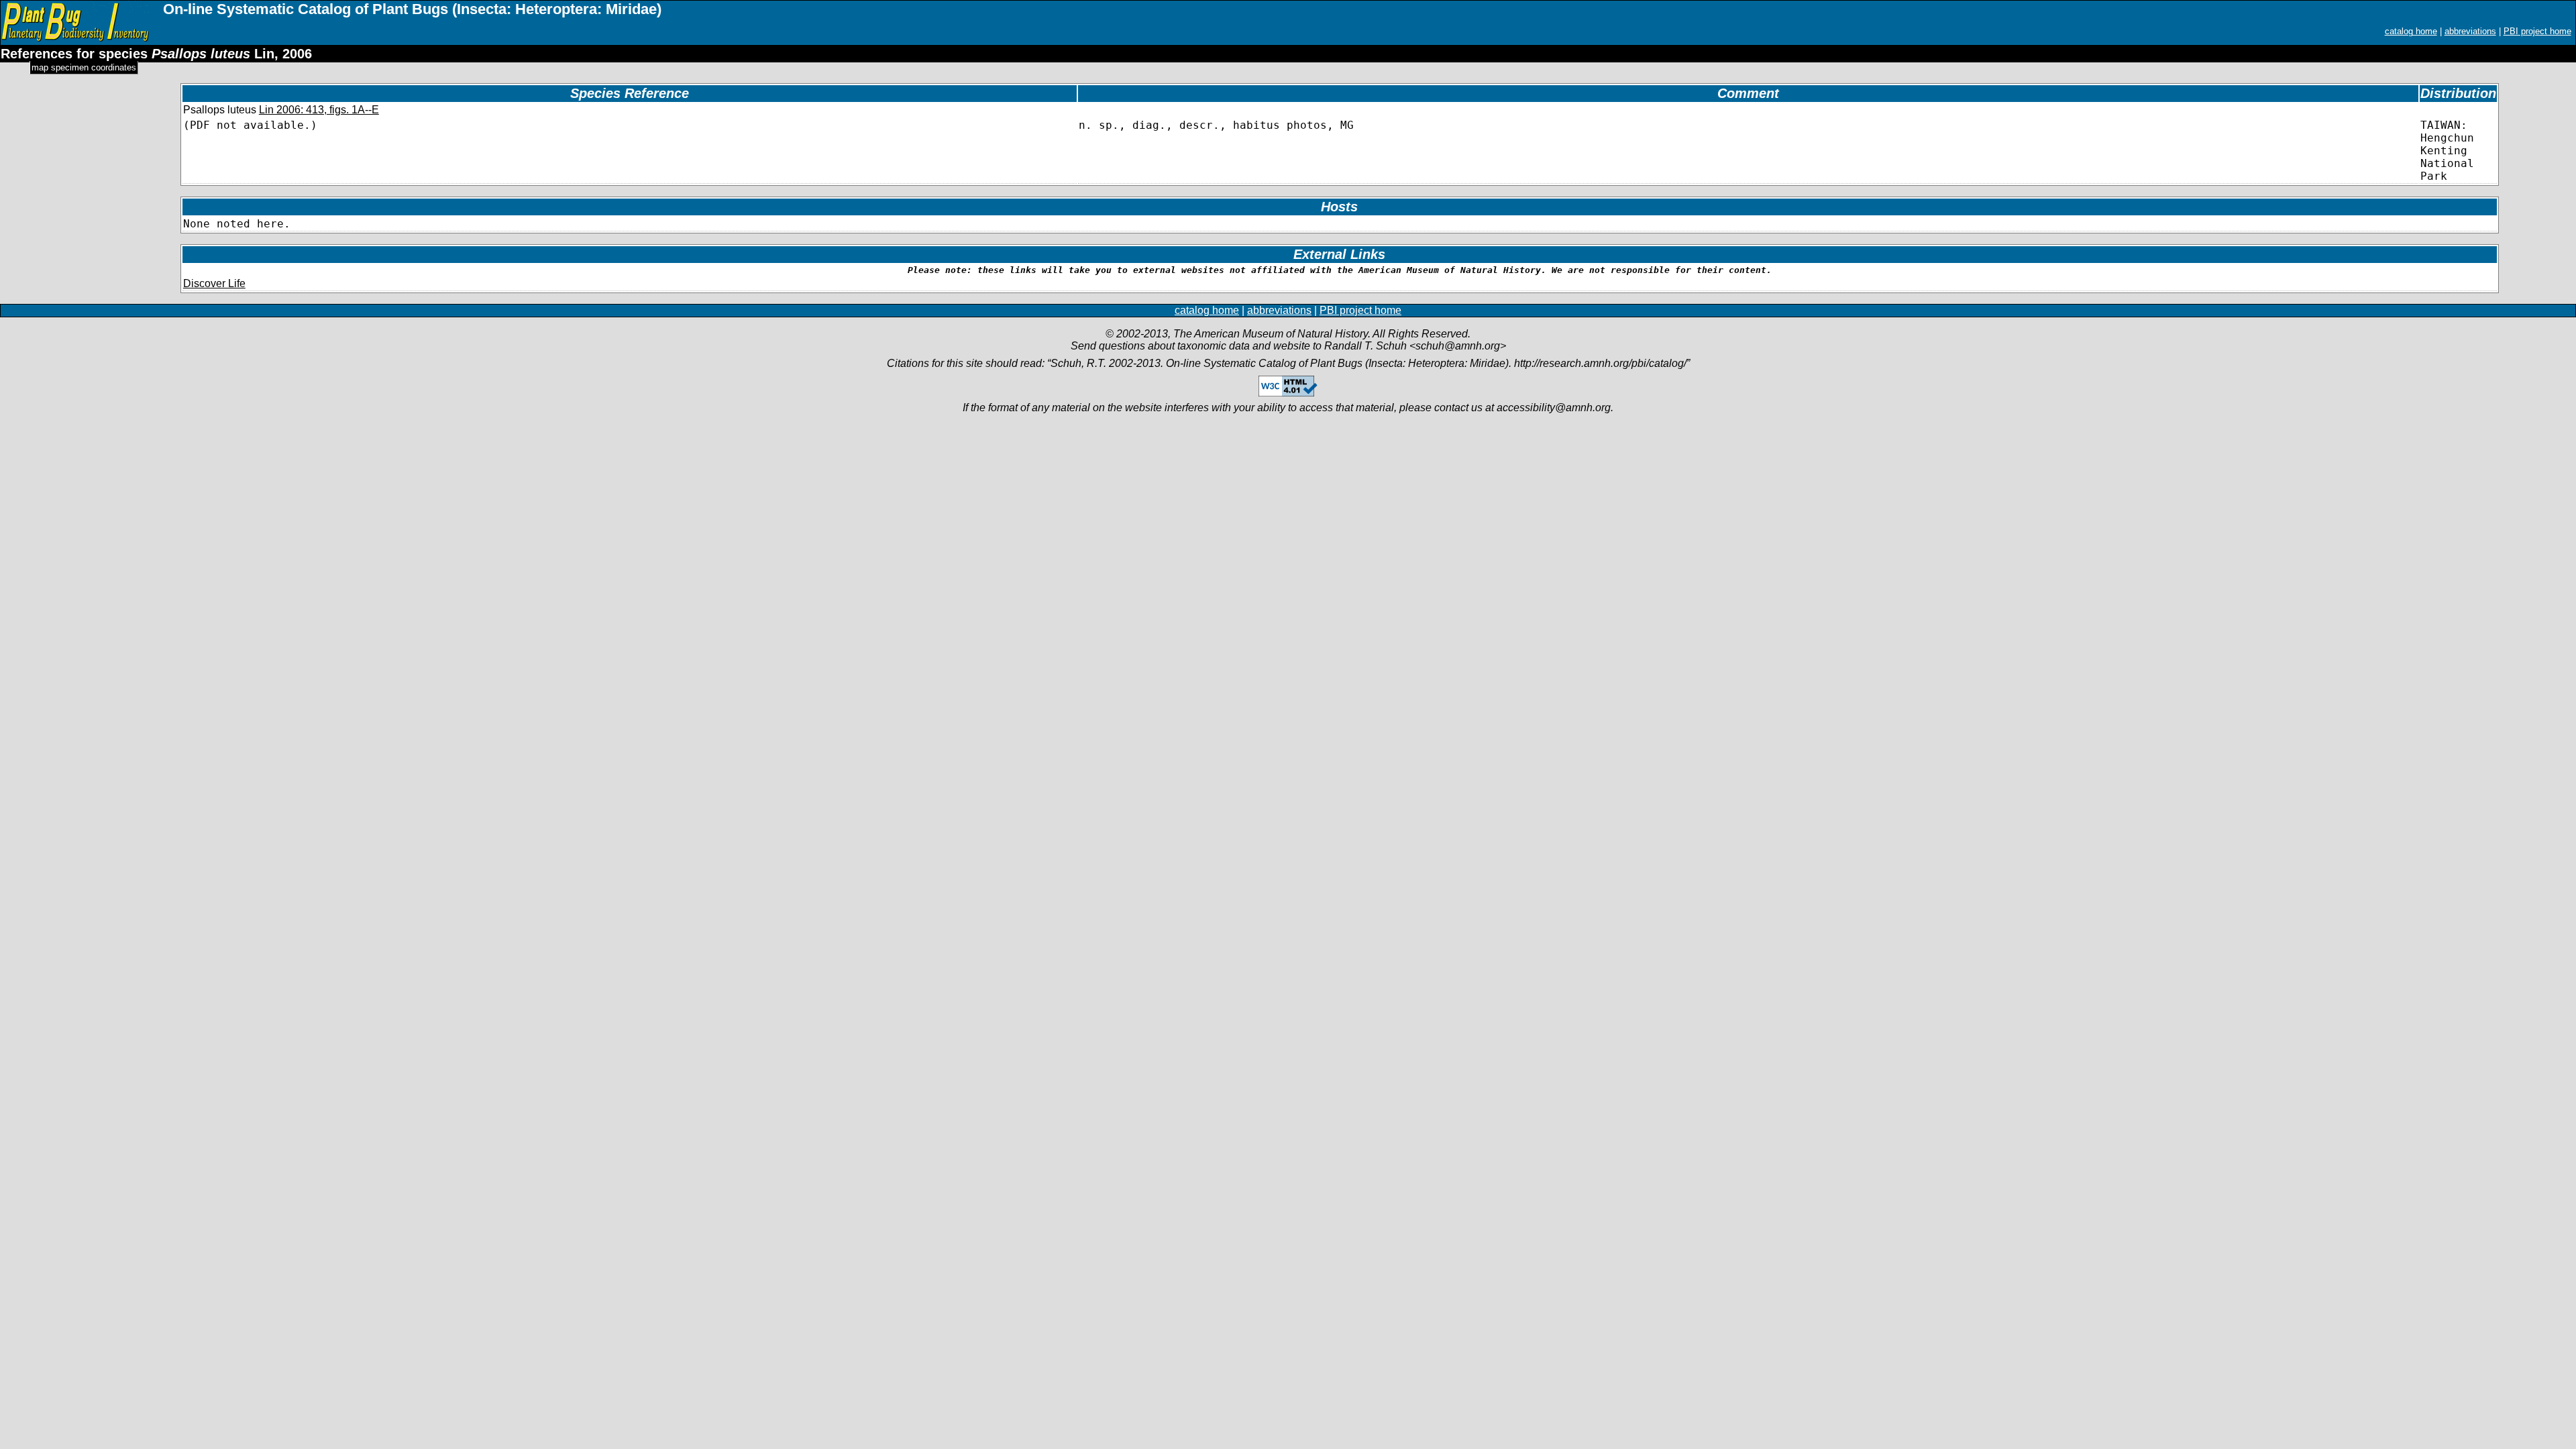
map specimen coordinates (84, 67)
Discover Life (214, 283)
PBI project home (2537, 31)
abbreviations (2470, 31)
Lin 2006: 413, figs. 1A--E (319, 110)
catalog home (2411, 31)
